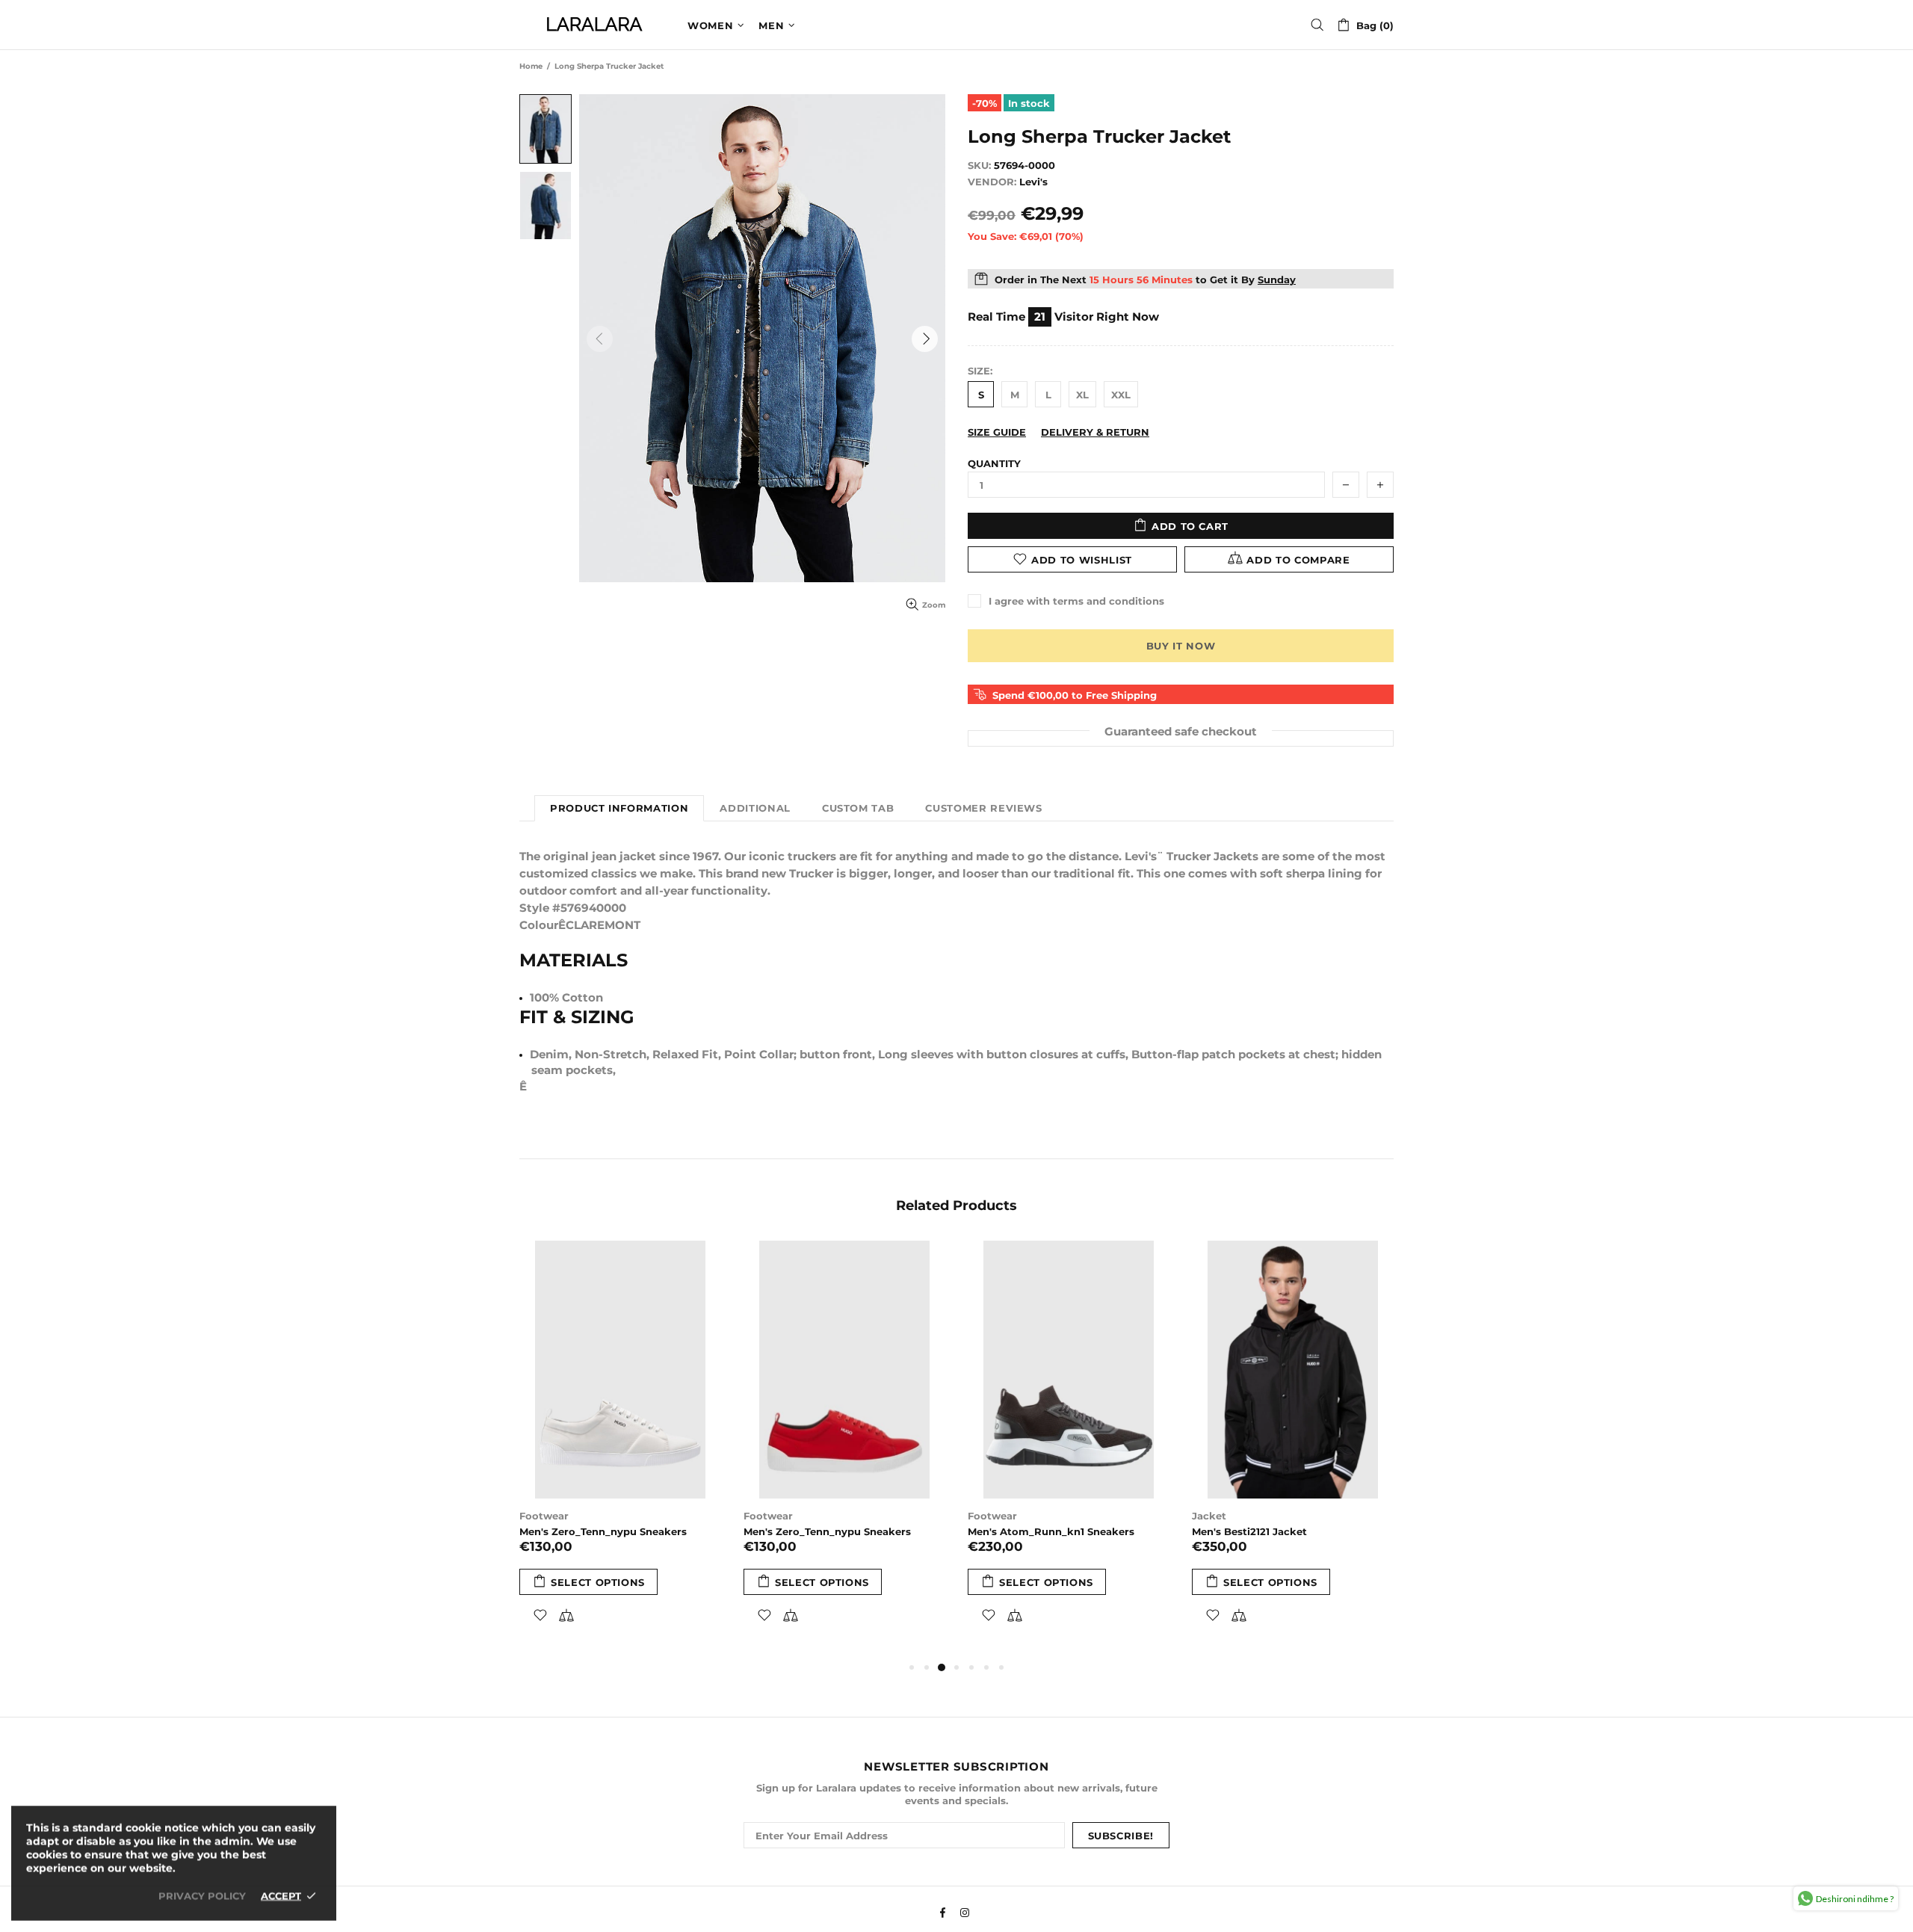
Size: (980, 371)
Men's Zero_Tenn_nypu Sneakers (603, 1531)
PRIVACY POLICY (202, 1895)
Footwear (544, 1516)
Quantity (994, 463)
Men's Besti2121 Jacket (1249, 1531)
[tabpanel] (620, 1450)
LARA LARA (594, 25)
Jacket (1209, 1516)
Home (531, 66)
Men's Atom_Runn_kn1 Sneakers (1051, 1531)
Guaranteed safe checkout (1181, 731)
